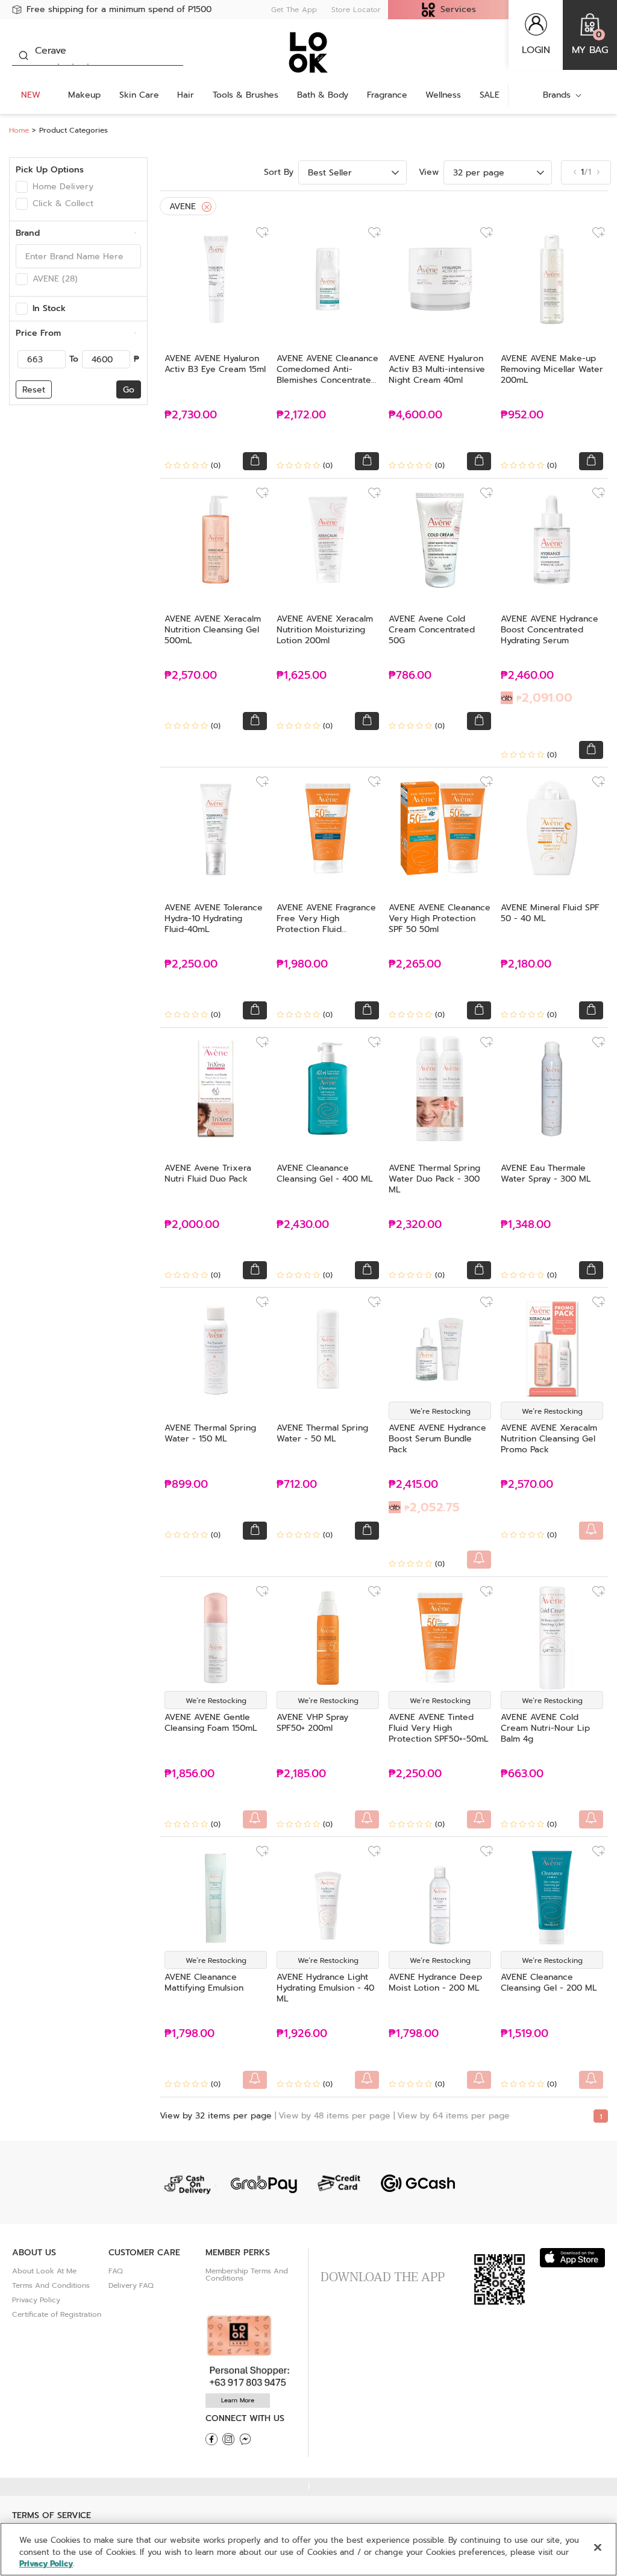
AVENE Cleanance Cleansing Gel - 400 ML (325, 1173)
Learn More (238, 2400)
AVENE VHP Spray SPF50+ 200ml (312, 1723)
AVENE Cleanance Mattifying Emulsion (204, 1982)
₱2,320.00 (415, 1225)
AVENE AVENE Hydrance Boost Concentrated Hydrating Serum (550, 630)
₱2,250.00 (191, 964)
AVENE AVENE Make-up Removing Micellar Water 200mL (552, 369)
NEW (31, 95)
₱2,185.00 (301, 1774)
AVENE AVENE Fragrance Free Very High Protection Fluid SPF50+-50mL (326, 924)
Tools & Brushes (246, 95)
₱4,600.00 (415, 415)
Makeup (84, 95)
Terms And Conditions (51, 2285)
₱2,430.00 (303, 1225)
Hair (186, 95)
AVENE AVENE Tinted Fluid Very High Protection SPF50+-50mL (439, 1728)
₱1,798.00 (189, 2034)
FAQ (116, 2271)
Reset (34, 390)
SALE (490, 95)
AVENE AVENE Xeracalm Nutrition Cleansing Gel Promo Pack (549, 1439)
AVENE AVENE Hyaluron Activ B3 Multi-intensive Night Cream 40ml (437, 369)
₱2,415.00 (424, 1497)
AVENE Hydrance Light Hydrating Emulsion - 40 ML (325, 1988)
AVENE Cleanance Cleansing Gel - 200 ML (549, 1982)
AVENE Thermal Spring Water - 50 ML (322, 1433)
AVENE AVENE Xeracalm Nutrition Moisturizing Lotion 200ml (325, 630)
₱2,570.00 (191, 675)
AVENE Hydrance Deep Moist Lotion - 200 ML (435, 1982)
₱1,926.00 (302, 2034)
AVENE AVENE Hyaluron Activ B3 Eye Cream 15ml (215, 364)
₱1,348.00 (526, 1225)
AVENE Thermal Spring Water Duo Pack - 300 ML (434, 1179)
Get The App (294, 10)
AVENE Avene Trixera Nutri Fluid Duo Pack (208, 1173)
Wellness (443, 95)
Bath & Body (323, 95)
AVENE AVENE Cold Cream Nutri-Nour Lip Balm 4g (545, 1728)
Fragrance (387, 95)
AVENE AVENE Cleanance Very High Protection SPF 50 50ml (440, 918)
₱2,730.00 (191, 415)
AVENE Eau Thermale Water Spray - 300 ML (546, 1173)
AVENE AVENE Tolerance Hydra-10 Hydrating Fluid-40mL (214, 918)
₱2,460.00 (537, 688)
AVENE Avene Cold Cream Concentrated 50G (432, 630)
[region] (308, 2549)
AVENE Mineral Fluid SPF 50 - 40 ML (550, 913)
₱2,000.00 (192, 1225)
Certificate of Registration (57, 2314)
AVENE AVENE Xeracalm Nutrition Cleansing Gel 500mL (213, 630)
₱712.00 (297, 1485)
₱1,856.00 (189, 1774)
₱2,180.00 (526, 964)
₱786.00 (410, 675)
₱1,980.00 (302, 964)
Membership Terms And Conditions (247, 2275)
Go (129, 390)
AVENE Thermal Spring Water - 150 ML (210, 1433)
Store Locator (356, 10)
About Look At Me (44, 2271)
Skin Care (139, 95)
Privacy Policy (36, 2300)
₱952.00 (522, 415)
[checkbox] (22, 187)
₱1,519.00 (525, 2034)
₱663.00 (522, 1774)
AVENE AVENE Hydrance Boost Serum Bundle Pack (437, 1439)
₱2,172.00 (301, 415)
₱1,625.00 (302, 675)
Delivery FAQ (131, 2285)
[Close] (207, 207)
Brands (557, 95)
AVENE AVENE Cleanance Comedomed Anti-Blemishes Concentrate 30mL (327, 375)
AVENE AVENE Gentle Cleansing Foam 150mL (211, 1723)
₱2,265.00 (415, 964)
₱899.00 (186, 1485)
